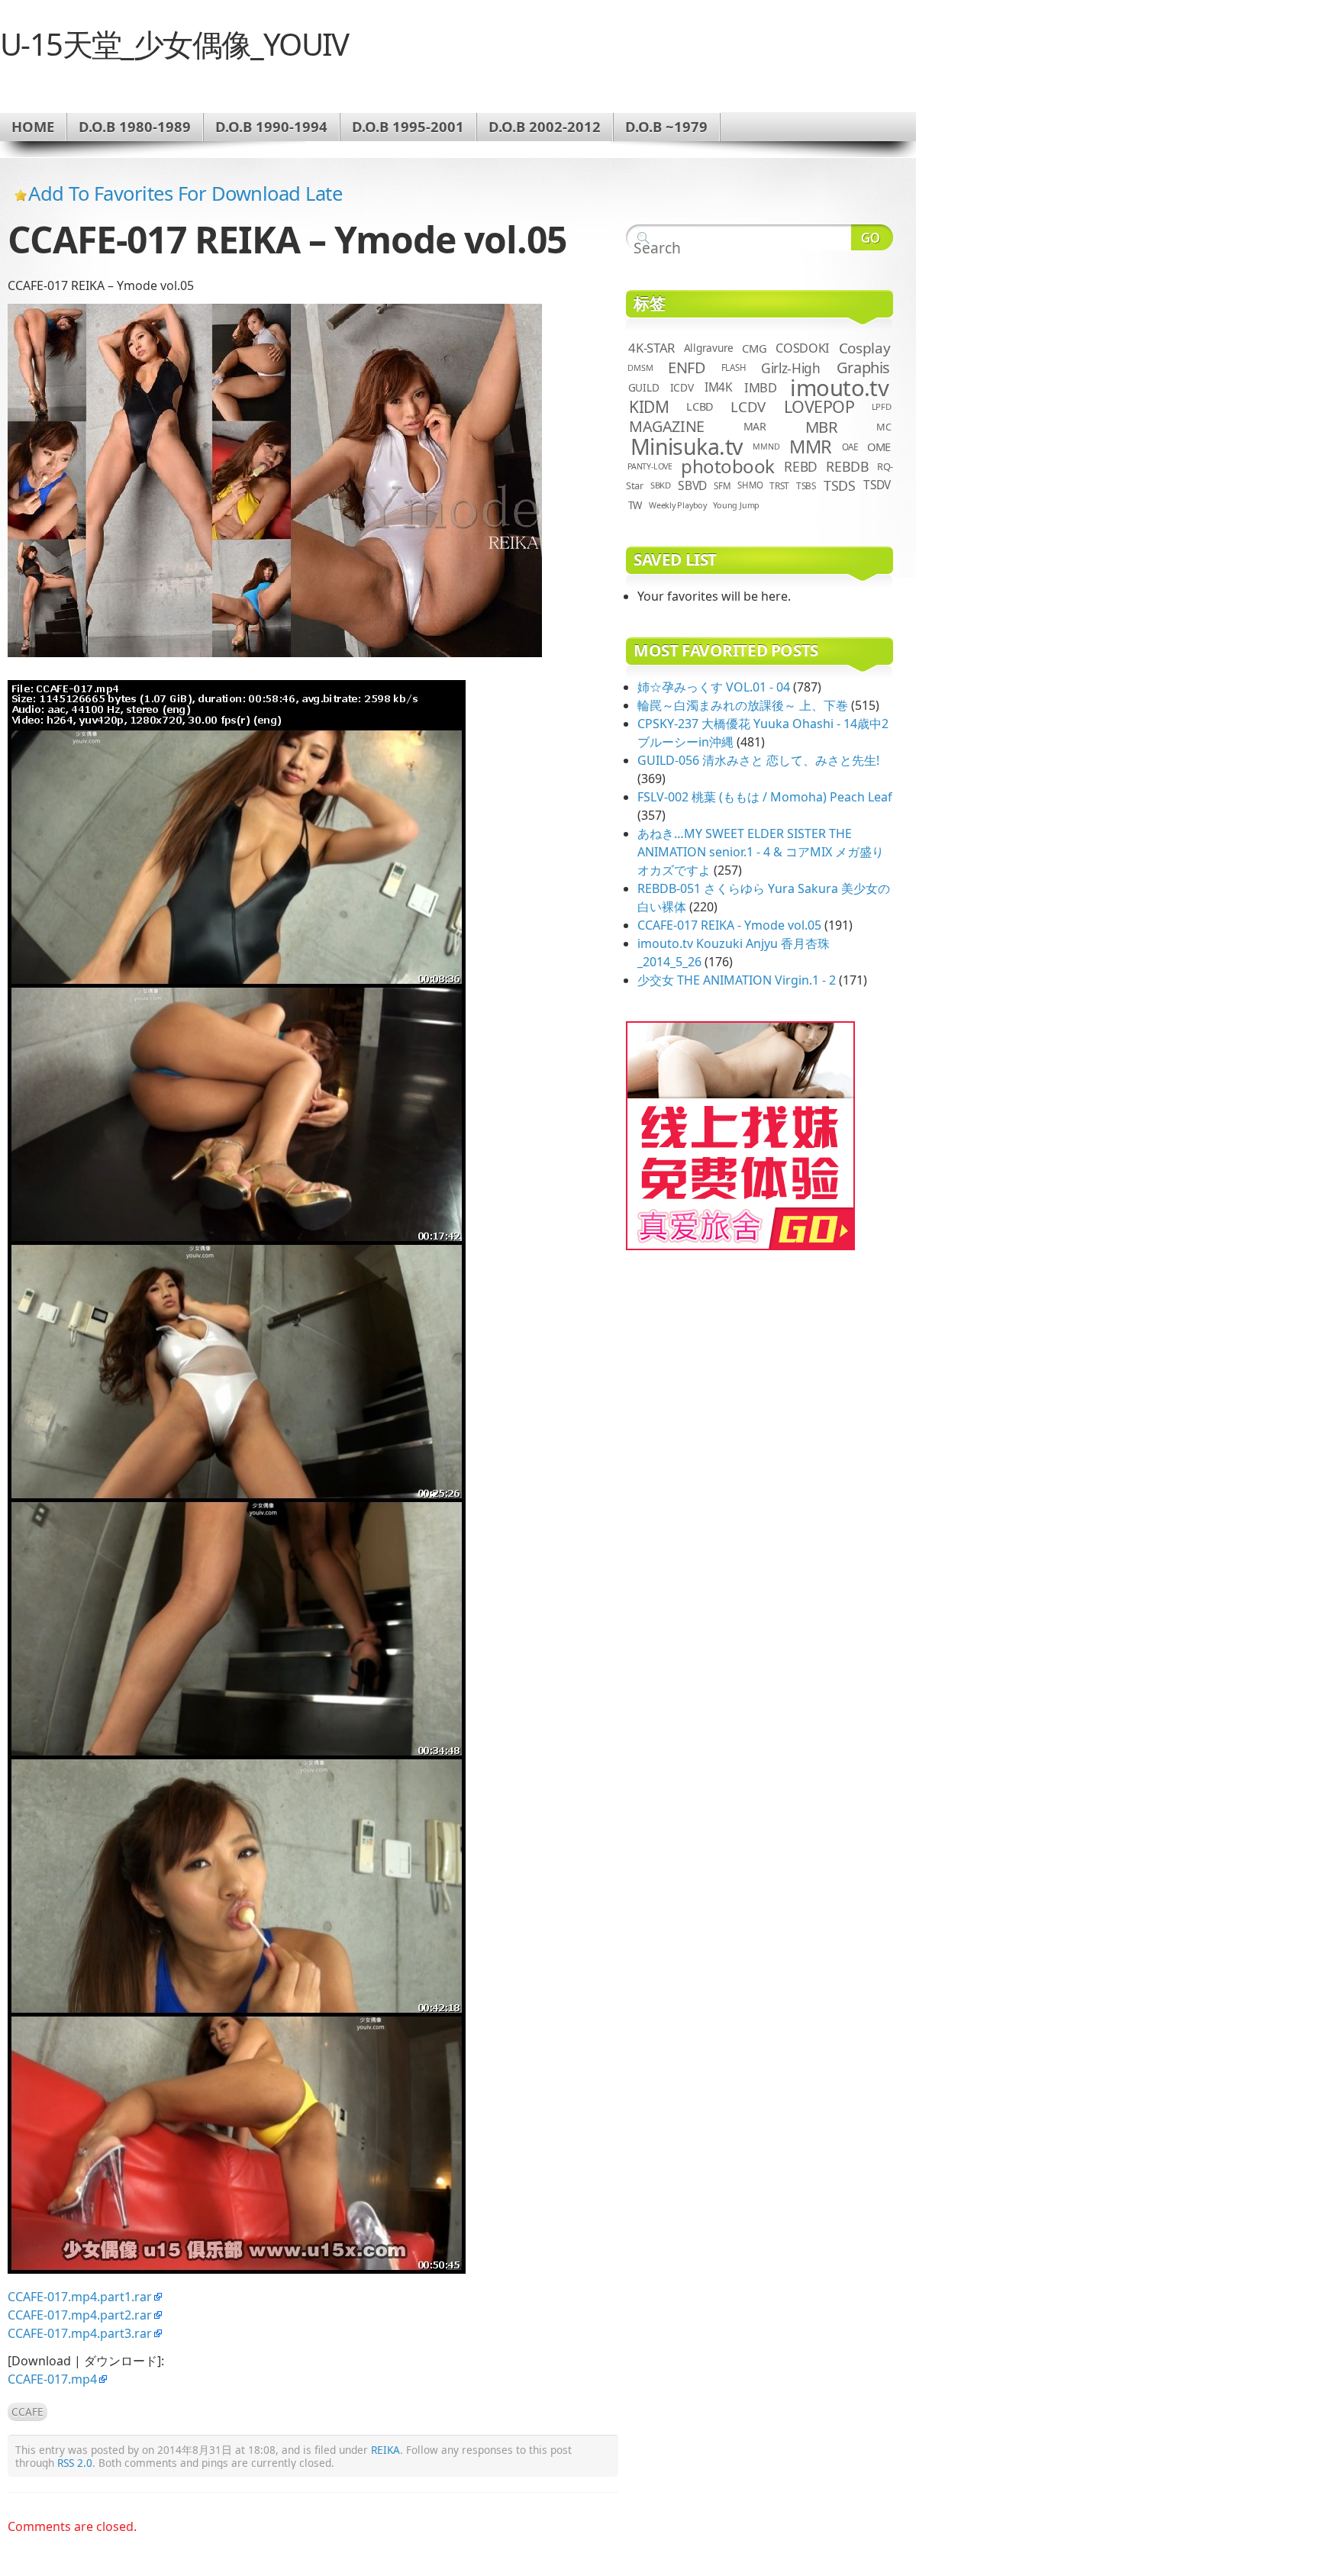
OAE (850, 447)
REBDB (847, 466)
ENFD (687, 368)
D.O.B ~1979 (666, 126)
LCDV (748, 406)
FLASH (734, 368)
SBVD (692, 485)
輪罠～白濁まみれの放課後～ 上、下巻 (743, 705)
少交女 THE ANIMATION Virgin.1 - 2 (737, 980)
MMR (811, 447)
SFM (722, 485)
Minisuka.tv (687, 447)
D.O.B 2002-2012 (545, 126)
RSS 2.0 (75, 2463)
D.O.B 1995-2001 (408, 126)
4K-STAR (651, 348)
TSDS (840, 485)
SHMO (750, 485)
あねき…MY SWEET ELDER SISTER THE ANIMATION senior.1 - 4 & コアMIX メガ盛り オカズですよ (761, 852)
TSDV (877, 485)
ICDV (682, 387)
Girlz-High (791, 368)
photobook (728, 466)
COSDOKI (802, 348)
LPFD (882, 406)
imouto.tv (839, 388)
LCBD (700, 406)
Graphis (863, 368)
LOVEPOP (819, 406)
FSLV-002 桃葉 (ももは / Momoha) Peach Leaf (765, 797)
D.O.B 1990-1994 (271, 126)
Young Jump (736, 505)
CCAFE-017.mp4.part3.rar (80, 2333)
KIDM (649, 407)
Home (33, 126)
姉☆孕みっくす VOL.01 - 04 (714, 687)
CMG (754, 348)
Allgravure (709, 348)
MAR (755, 426)
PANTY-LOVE (650, 466)
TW (635, 505)
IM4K (719, 387)
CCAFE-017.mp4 (52, 2379)
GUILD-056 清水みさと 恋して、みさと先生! (758, 760)
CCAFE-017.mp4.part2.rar (80, 2315)
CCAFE (27, 2412)
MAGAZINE (667, 426)
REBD (801, 466)
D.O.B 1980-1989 (135, 126)
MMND (766, 447)
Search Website (872, 237)
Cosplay (864, 348)
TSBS (806, 485)
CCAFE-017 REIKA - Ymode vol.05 (729, 925)
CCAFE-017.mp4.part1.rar (80, 2297)
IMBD (761, 387)
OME (879, 447)
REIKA (385, 2450)
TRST (779, 485)
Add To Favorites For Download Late (185, 193)
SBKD (661, 485)
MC (884, 427)
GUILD (644, 387)
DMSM (640, 368)
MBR (822, 427)
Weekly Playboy (678, 505)
